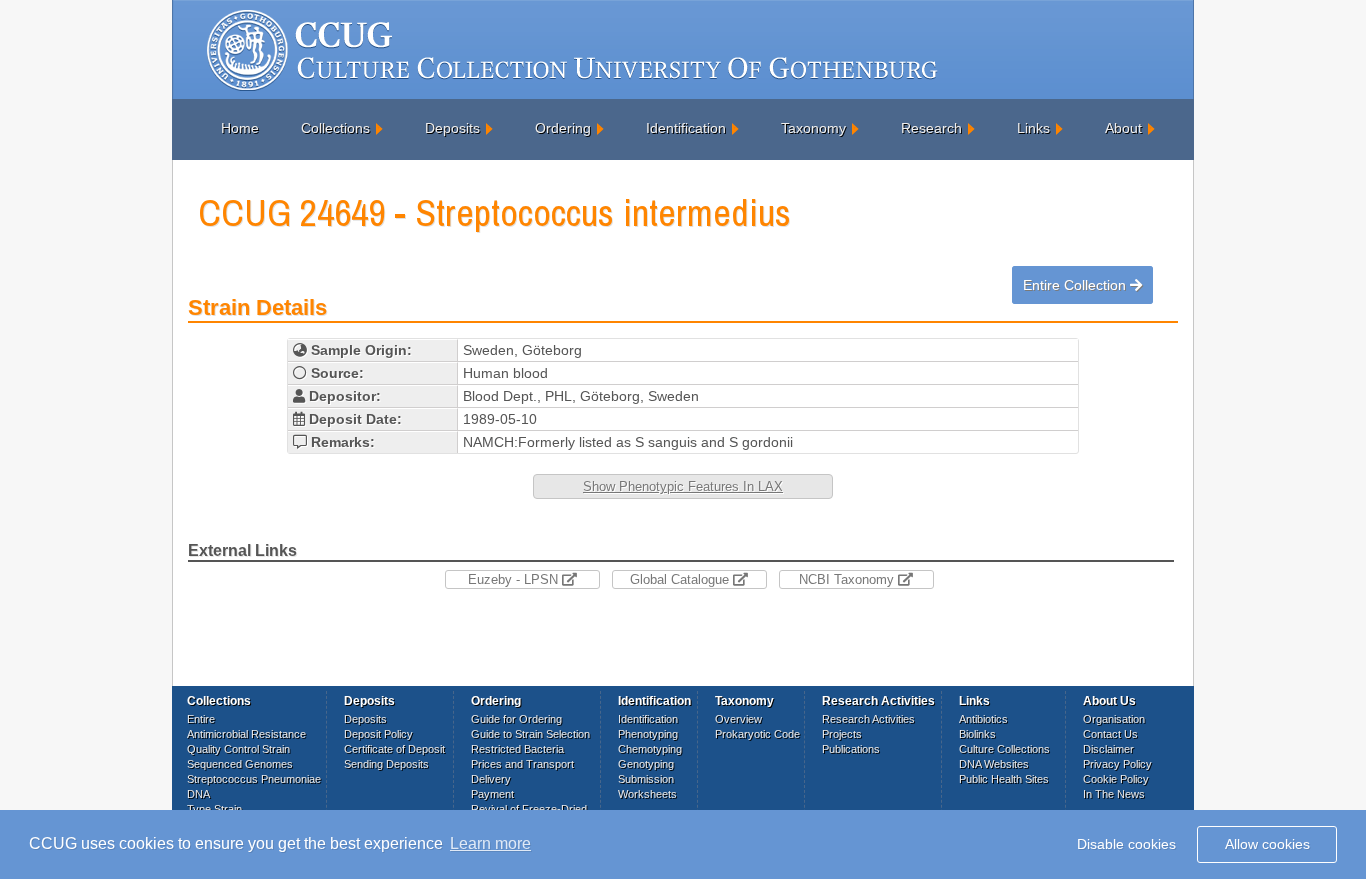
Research (931, 128)
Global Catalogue (681, 579)
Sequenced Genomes (240, 764)
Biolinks (977, 734)
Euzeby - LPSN (515, 579)
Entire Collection (1076, 285)
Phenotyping (648, 734)
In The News (1114, 794)
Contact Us (1110, 734)
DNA (198, 794)
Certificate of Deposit (394, 749)
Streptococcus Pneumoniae (254, 779)
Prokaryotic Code (757, 734)
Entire (201, 719)
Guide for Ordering (516, 719)
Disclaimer (1108, 749)
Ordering (563, 128)
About (1123, 128)
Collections (335, 128)
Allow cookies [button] (1267, 844)
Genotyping (646, 764)
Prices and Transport (522, 764)
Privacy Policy (1117, 764)
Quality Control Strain (238, 749)
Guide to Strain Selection (530, 734)
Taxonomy (813, 128)
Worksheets (647, 794)
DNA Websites (994, 764)
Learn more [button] (490, 843)
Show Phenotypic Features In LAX (683, 486)
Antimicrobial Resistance (246, 734)
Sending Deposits (386, 764)
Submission (646, 779)
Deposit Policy (378, 734)
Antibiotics (983, 719)
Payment (492, 794)
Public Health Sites (1004, 779)
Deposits (452, 128)
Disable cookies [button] (1126, 844)
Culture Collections (1004, 749)
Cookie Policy (1116, 779)
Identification (686, 128)
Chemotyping (650, 749)
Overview (738, 719)
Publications (851, 749)
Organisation (1114, 719)
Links (1033, 128)
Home (240, 128)
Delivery (491, 779)
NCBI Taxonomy (848, 579)
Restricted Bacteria (517, 749)
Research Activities (868, 719)
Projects (842, 734)
